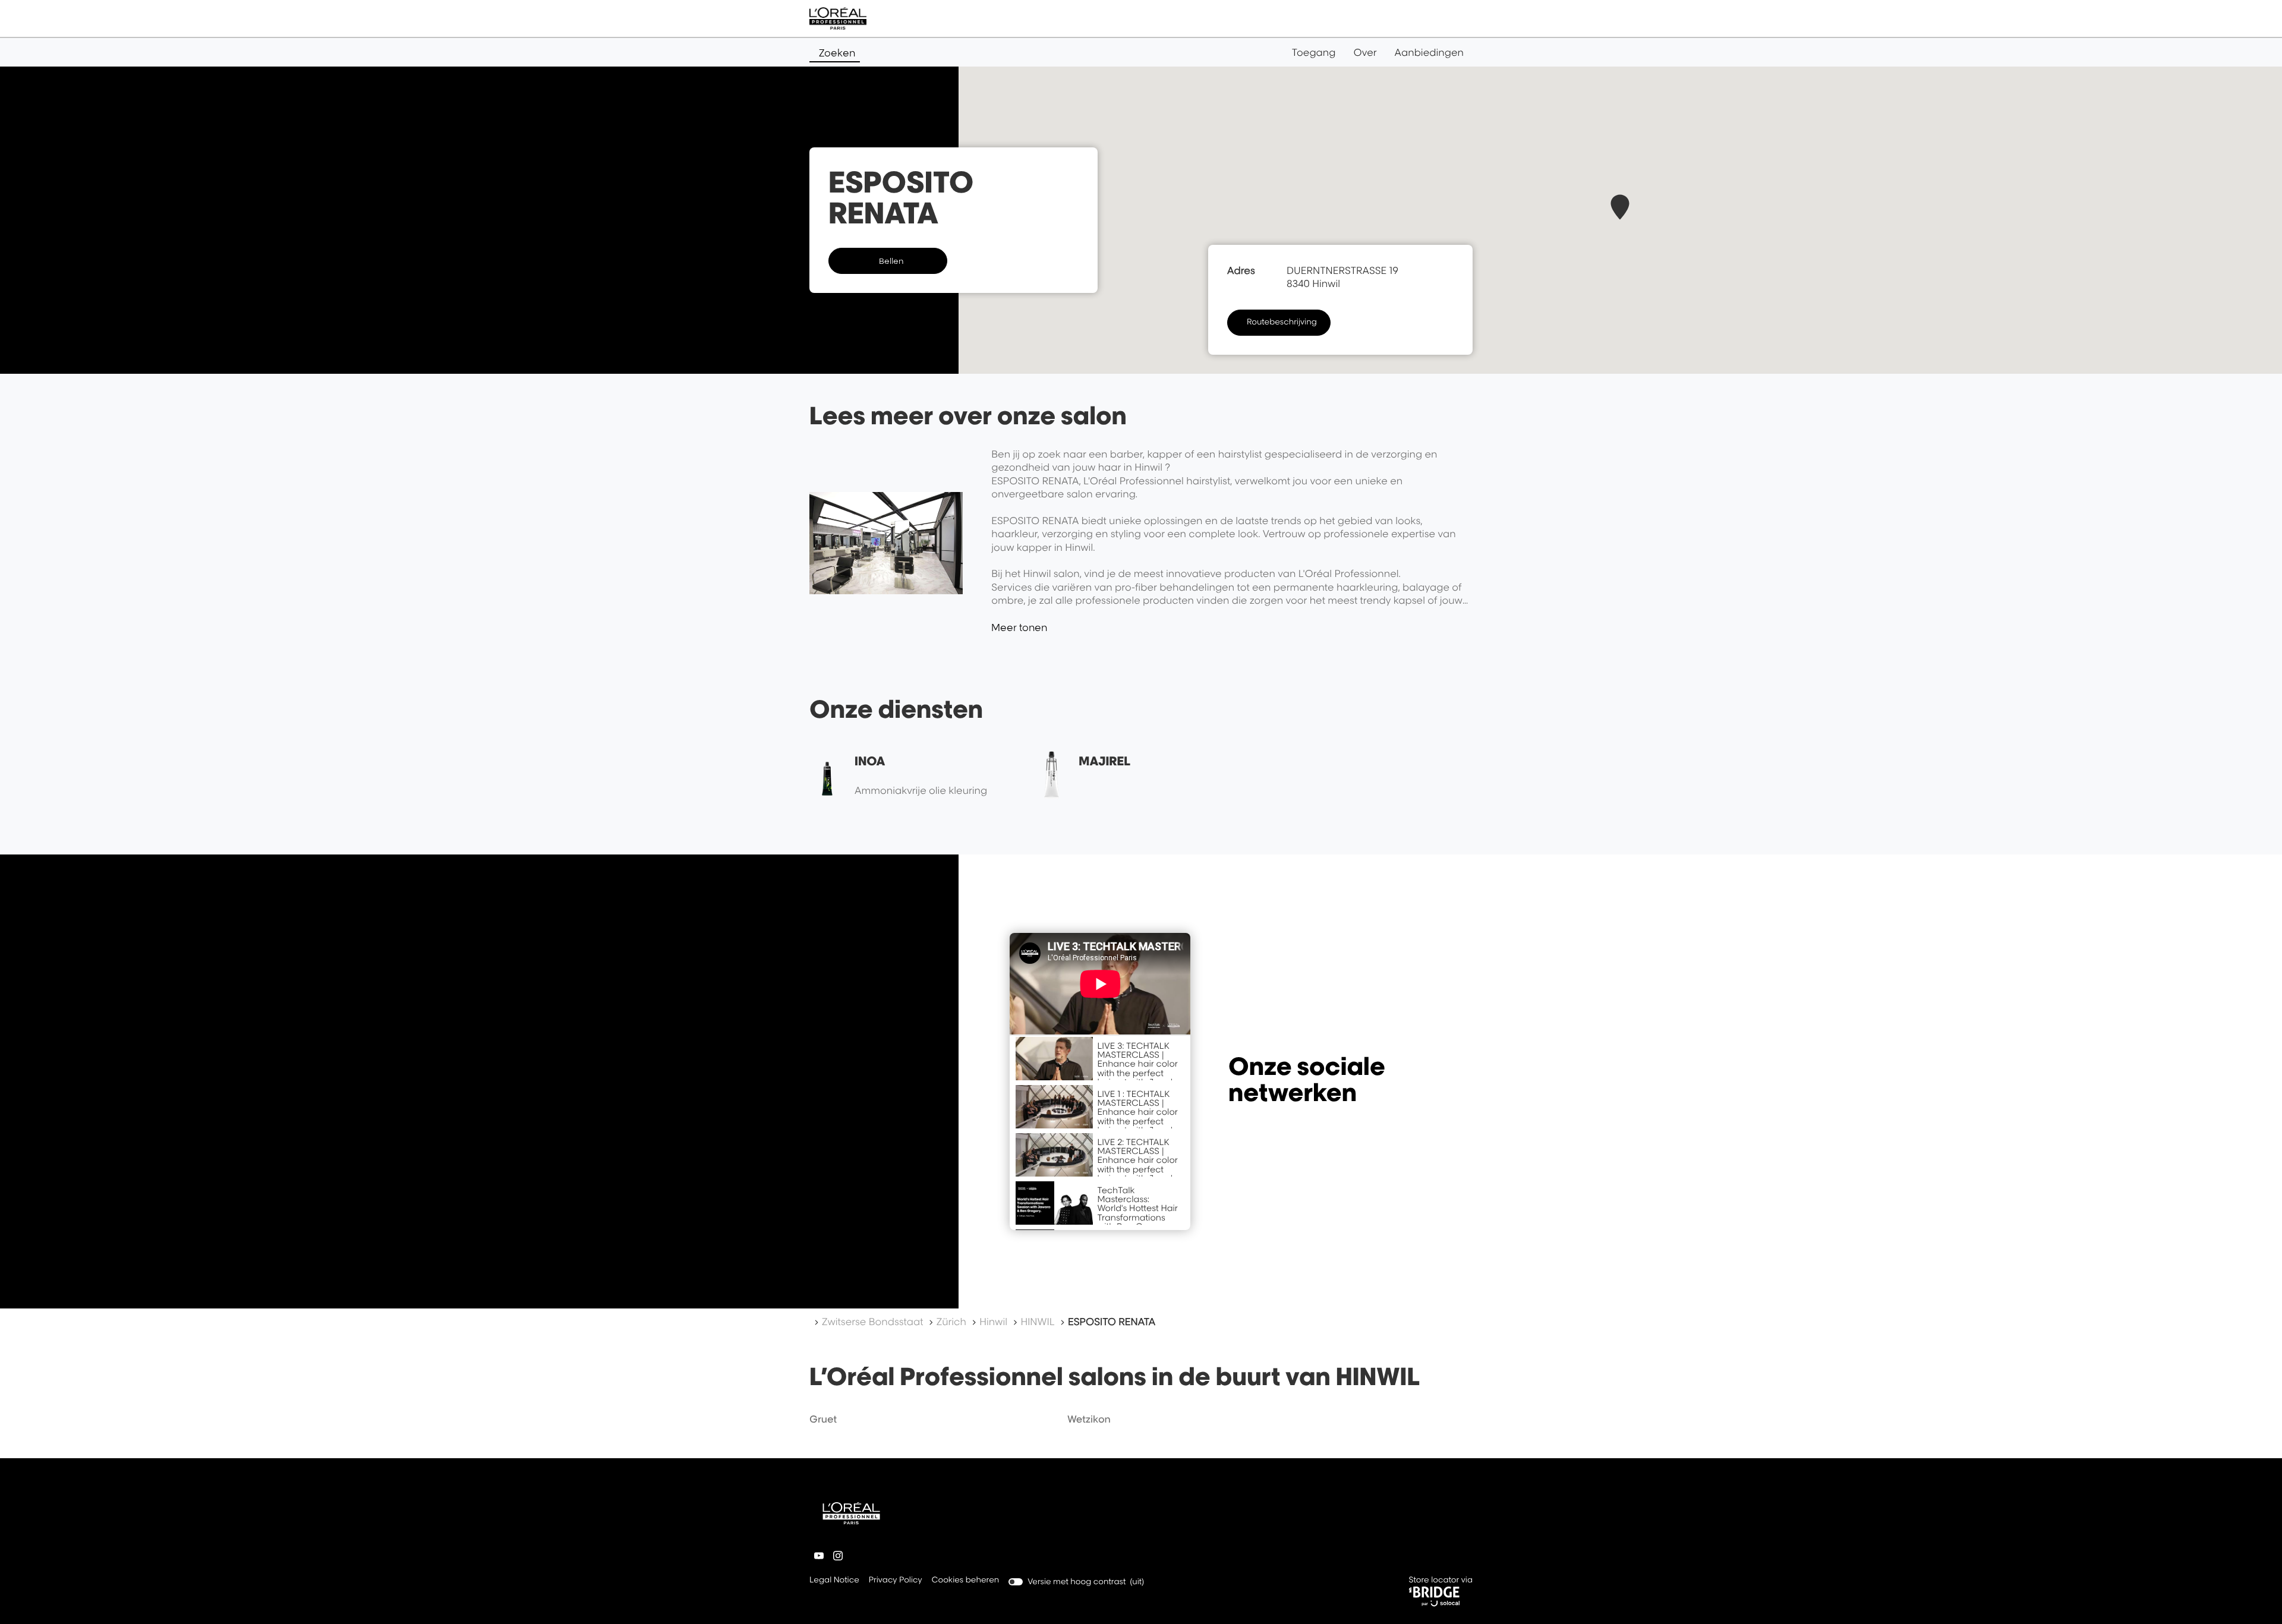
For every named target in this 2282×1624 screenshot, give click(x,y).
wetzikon (1089, 1419)
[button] (1620, 207)
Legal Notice (834, 1581)
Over (1365, 52)
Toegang (1314, 52)
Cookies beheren (966, 1580)
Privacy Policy (896, 1581)
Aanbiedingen (1429, 52)
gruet (823, 1419)
